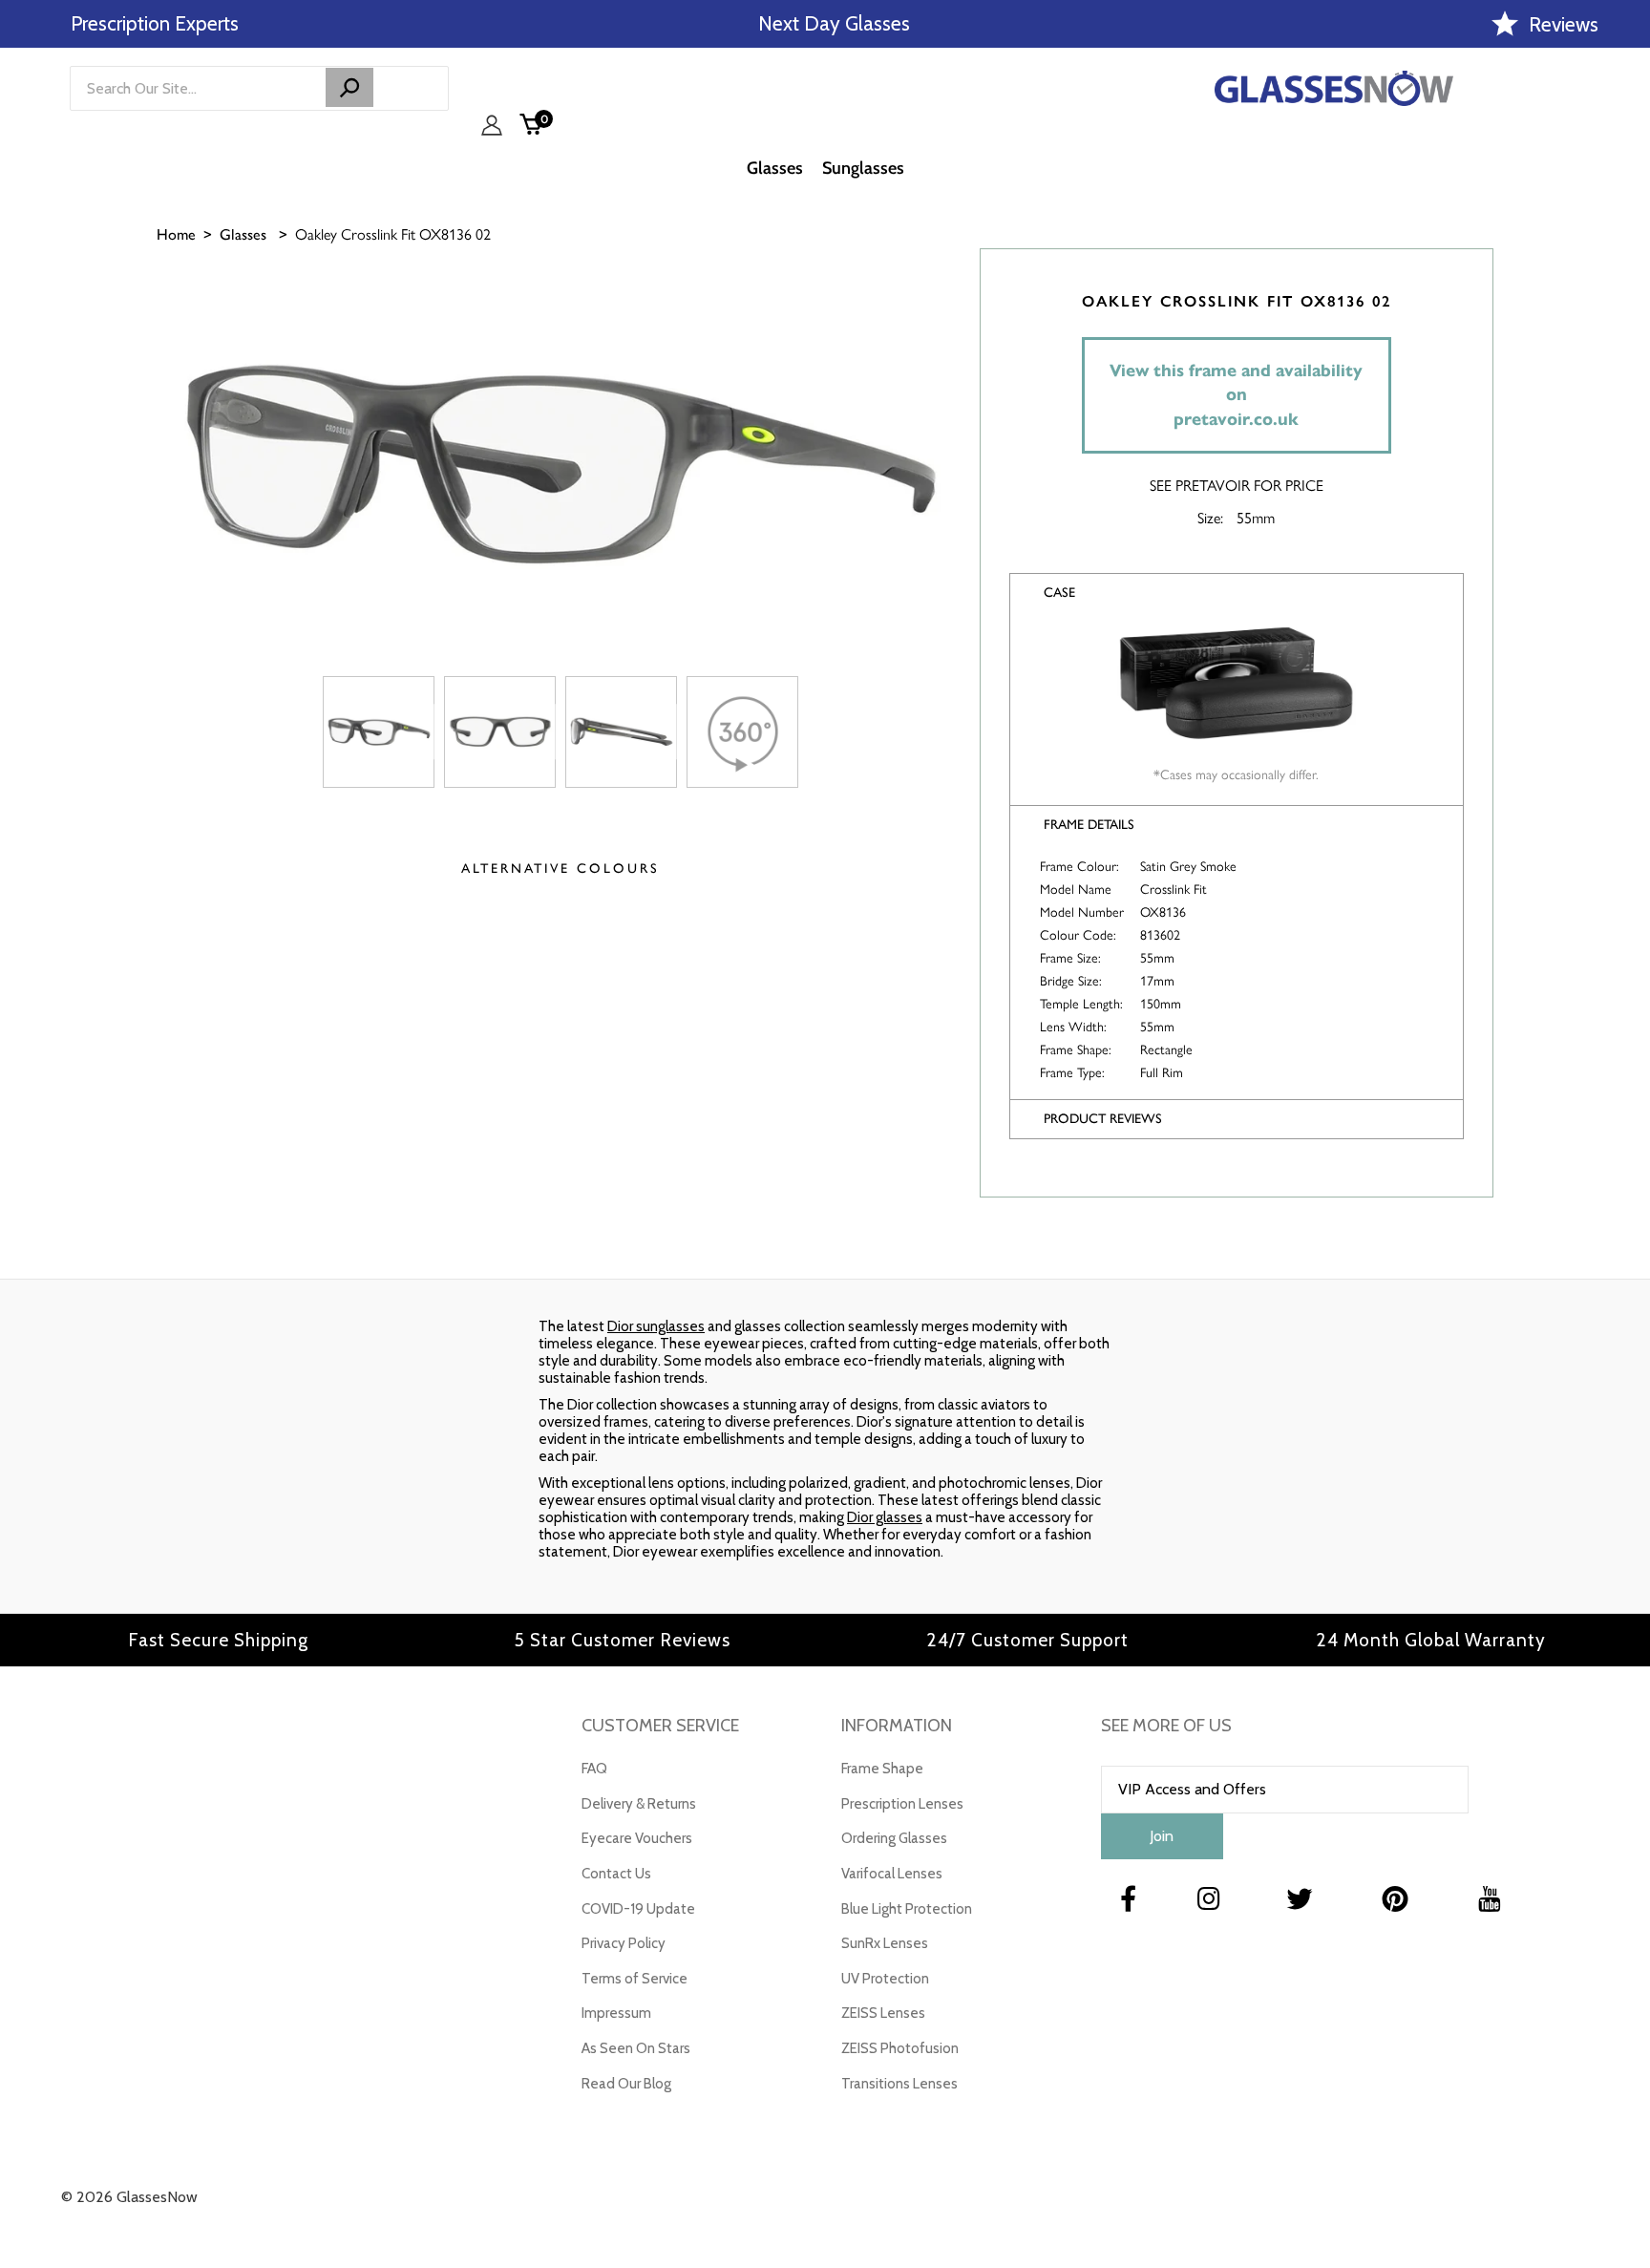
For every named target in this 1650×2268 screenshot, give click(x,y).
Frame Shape (882, 1769)
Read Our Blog (626, 2084)
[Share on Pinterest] (1626, 427)
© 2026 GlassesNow (129, 2197)
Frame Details (1089, 825)
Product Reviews (1103, 1119)
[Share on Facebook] (1626, 331)
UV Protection (885, 1979)
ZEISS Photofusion (900, 2048)
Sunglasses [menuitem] (863, 168)
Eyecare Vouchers (637, 1838)
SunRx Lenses (885, 1943)
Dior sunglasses (656, 1326)
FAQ (594, 1769)
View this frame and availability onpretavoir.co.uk (1236, 395)
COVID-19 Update (638, 1909)
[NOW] (349, 87)
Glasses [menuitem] (775, 168)
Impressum (616, 2013)
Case (1059, 593)
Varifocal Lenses (892, 1874)
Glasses (243, 234)
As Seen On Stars (636, 2048)
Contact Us (616, 1874)
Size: (1210, 517)
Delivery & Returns (639, 1804)
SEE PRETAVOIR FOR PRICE (1237, 485)
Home (176, 234)
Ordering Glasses (894, 1838)
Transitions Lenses (899, 2084)
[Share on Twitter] (1626, 379)
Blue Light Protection (907, 1909)
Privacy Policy (624, 1943)
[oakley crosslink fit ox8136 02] (379, 732)
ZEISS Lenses (883, 2013)
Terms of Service (635, 1979)
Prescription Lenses (902, 1804)
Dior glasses (885, 1517)
